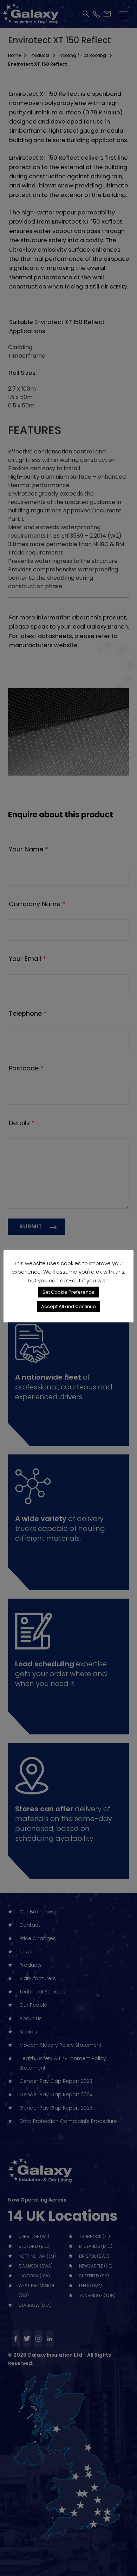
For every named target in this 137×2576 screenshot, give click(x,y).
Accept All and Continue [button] (68, 1306)
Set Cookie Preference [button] (68, 1292)
